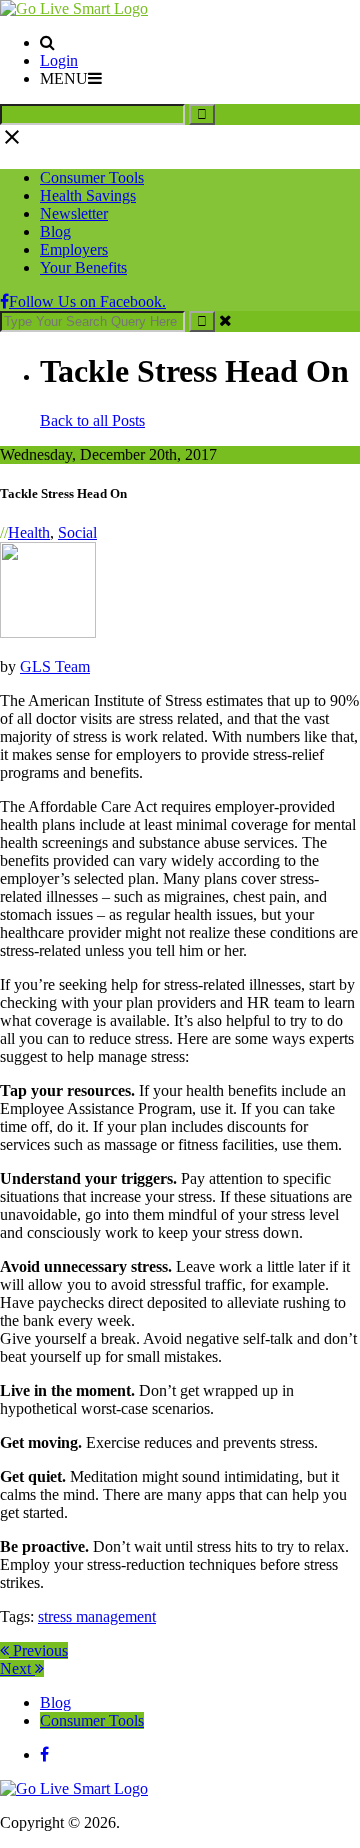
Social (77, 532)
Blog (55, 231)
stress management (97, 1616)
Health (29, 532)
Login (59, 60)
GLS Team (55, 666)
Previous (38, 1650)
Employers (74, 249)
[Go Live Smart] (74, 8)
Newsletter (74, 213)
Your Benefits (83, 267)
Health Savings (88, 195)
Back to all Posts (92, 420)
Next (17, 1668)
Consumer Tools (92, 177)
